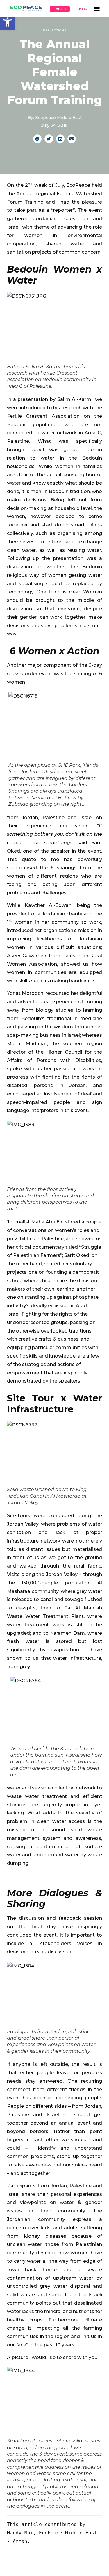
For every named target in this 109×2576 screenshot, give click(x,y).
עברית (82, 9)
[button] (8, 22)
